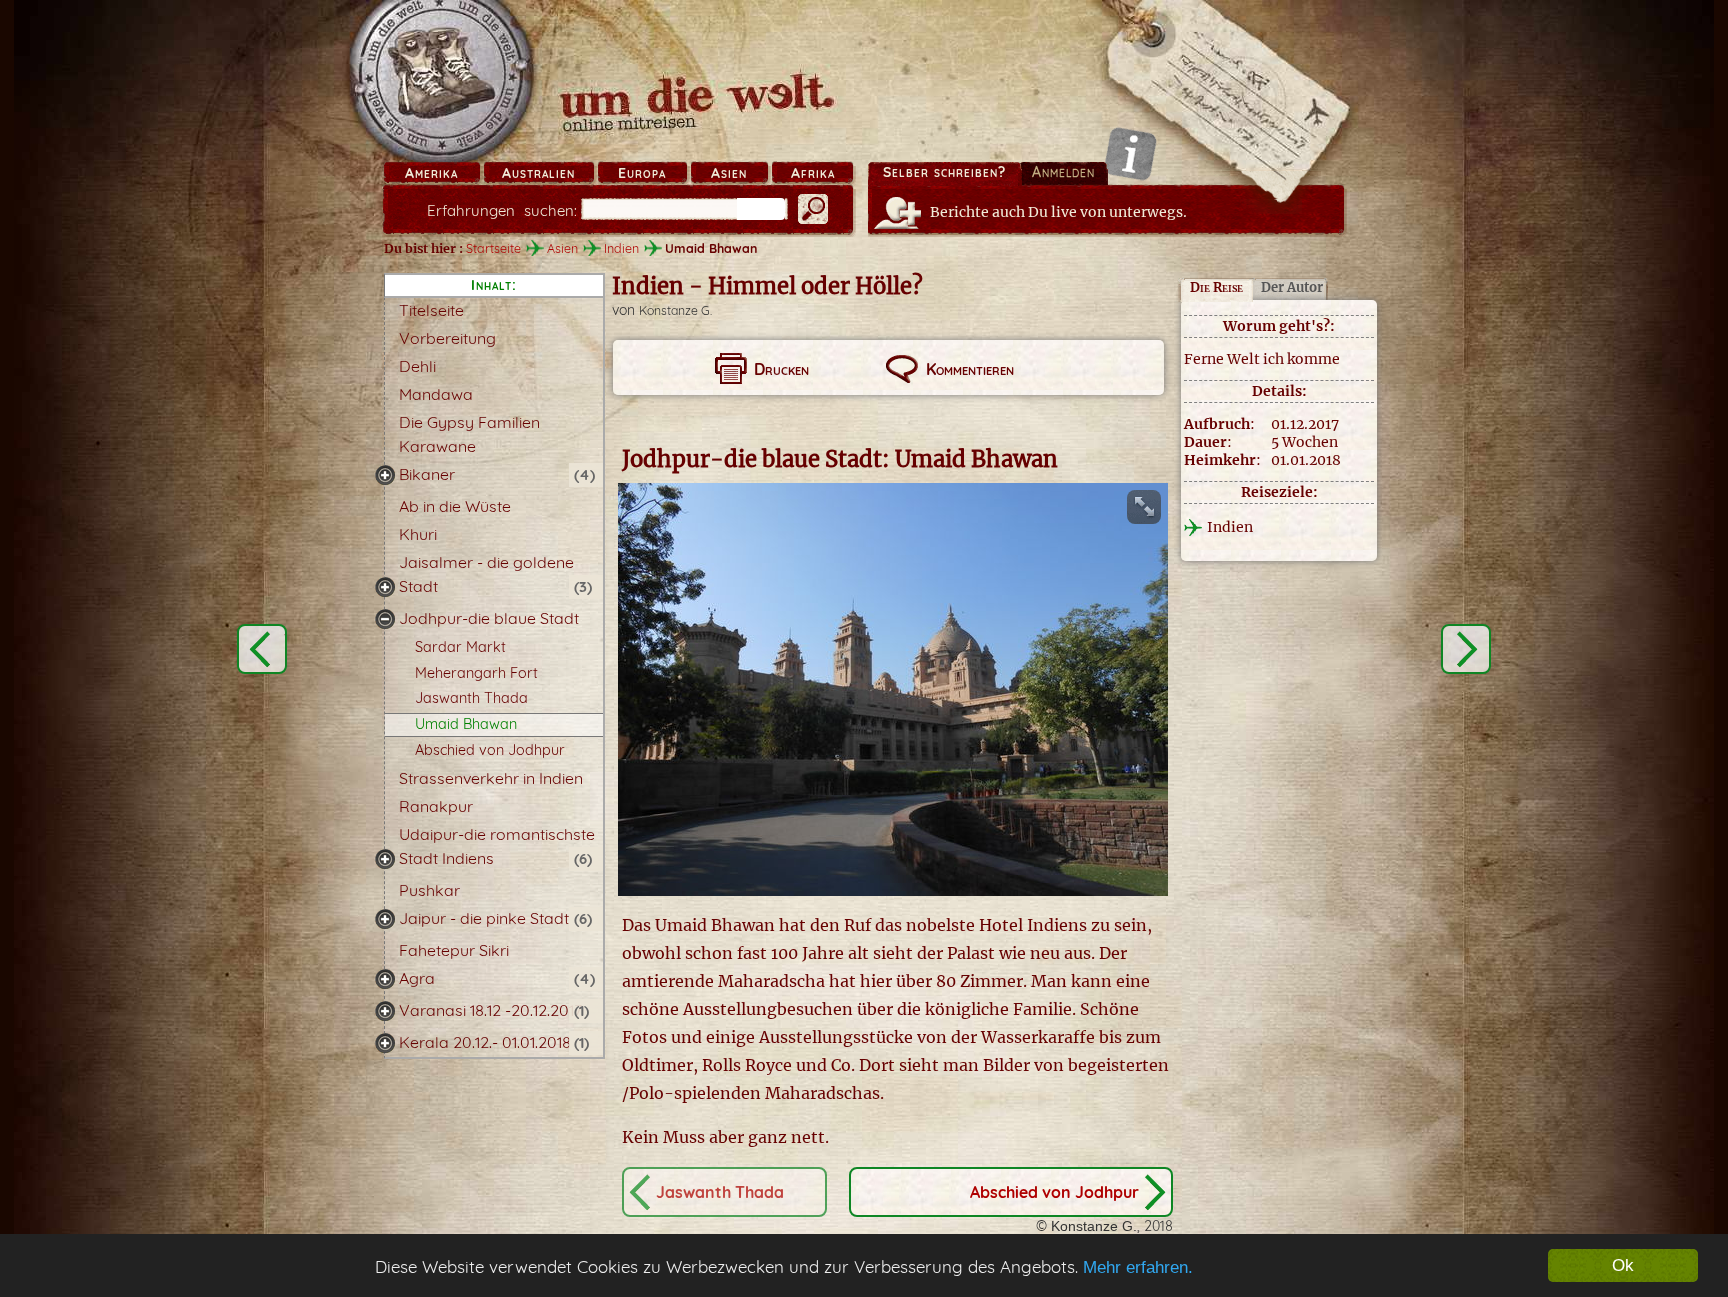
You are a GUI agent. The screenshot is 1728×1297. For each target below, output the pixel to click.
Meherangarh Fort (476, 673)
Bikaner (427, 474)
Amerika (431, 173)
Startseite (493, 248)
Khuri (418, 534)
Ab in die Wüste (455, 506)
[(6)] (385, 859)
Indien (621, 248)
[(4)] (385, 475)
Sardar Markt (460, 647)
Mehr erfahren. (1138, 1267)
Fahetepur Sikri (454, 950)
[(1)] (385, 1011)
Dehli (417, 366)
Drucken (781, 369)
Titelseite (431, 310)
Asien (729, 173)
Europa (642, 173)
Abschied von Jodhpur (490, 750)
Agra (417, 978)
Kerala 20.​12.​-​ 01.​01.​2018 (485, 1042)
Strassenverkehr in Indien (491, 778)
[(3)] (385, 587)
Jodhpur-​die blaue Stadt (489, 618)
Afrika (813, 173)
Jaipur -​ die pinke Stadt (484, 918)
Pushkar (429, 890)
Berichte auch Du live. (1058, 212)
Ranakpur (436, 806)
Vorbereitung (447, 338)
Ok (1623, 1265)
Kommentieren (970, 369)
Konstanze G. (675, 310)
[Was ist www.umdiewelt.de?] (1130, 153)
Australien (538, 173)
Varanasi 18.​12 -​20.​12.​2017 (490, 1010)
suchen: (502, 210)
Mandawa (436, 394)
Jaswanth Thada (471, 698)
